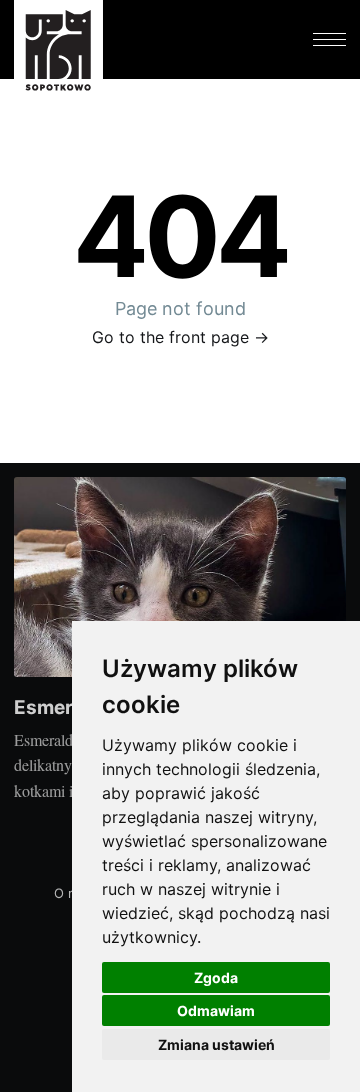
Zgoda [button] (216, 977)
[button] (329, 39)
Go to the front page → (180, 337)
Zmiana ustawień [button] (216, 1044)
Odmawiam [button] (216, 1010)
